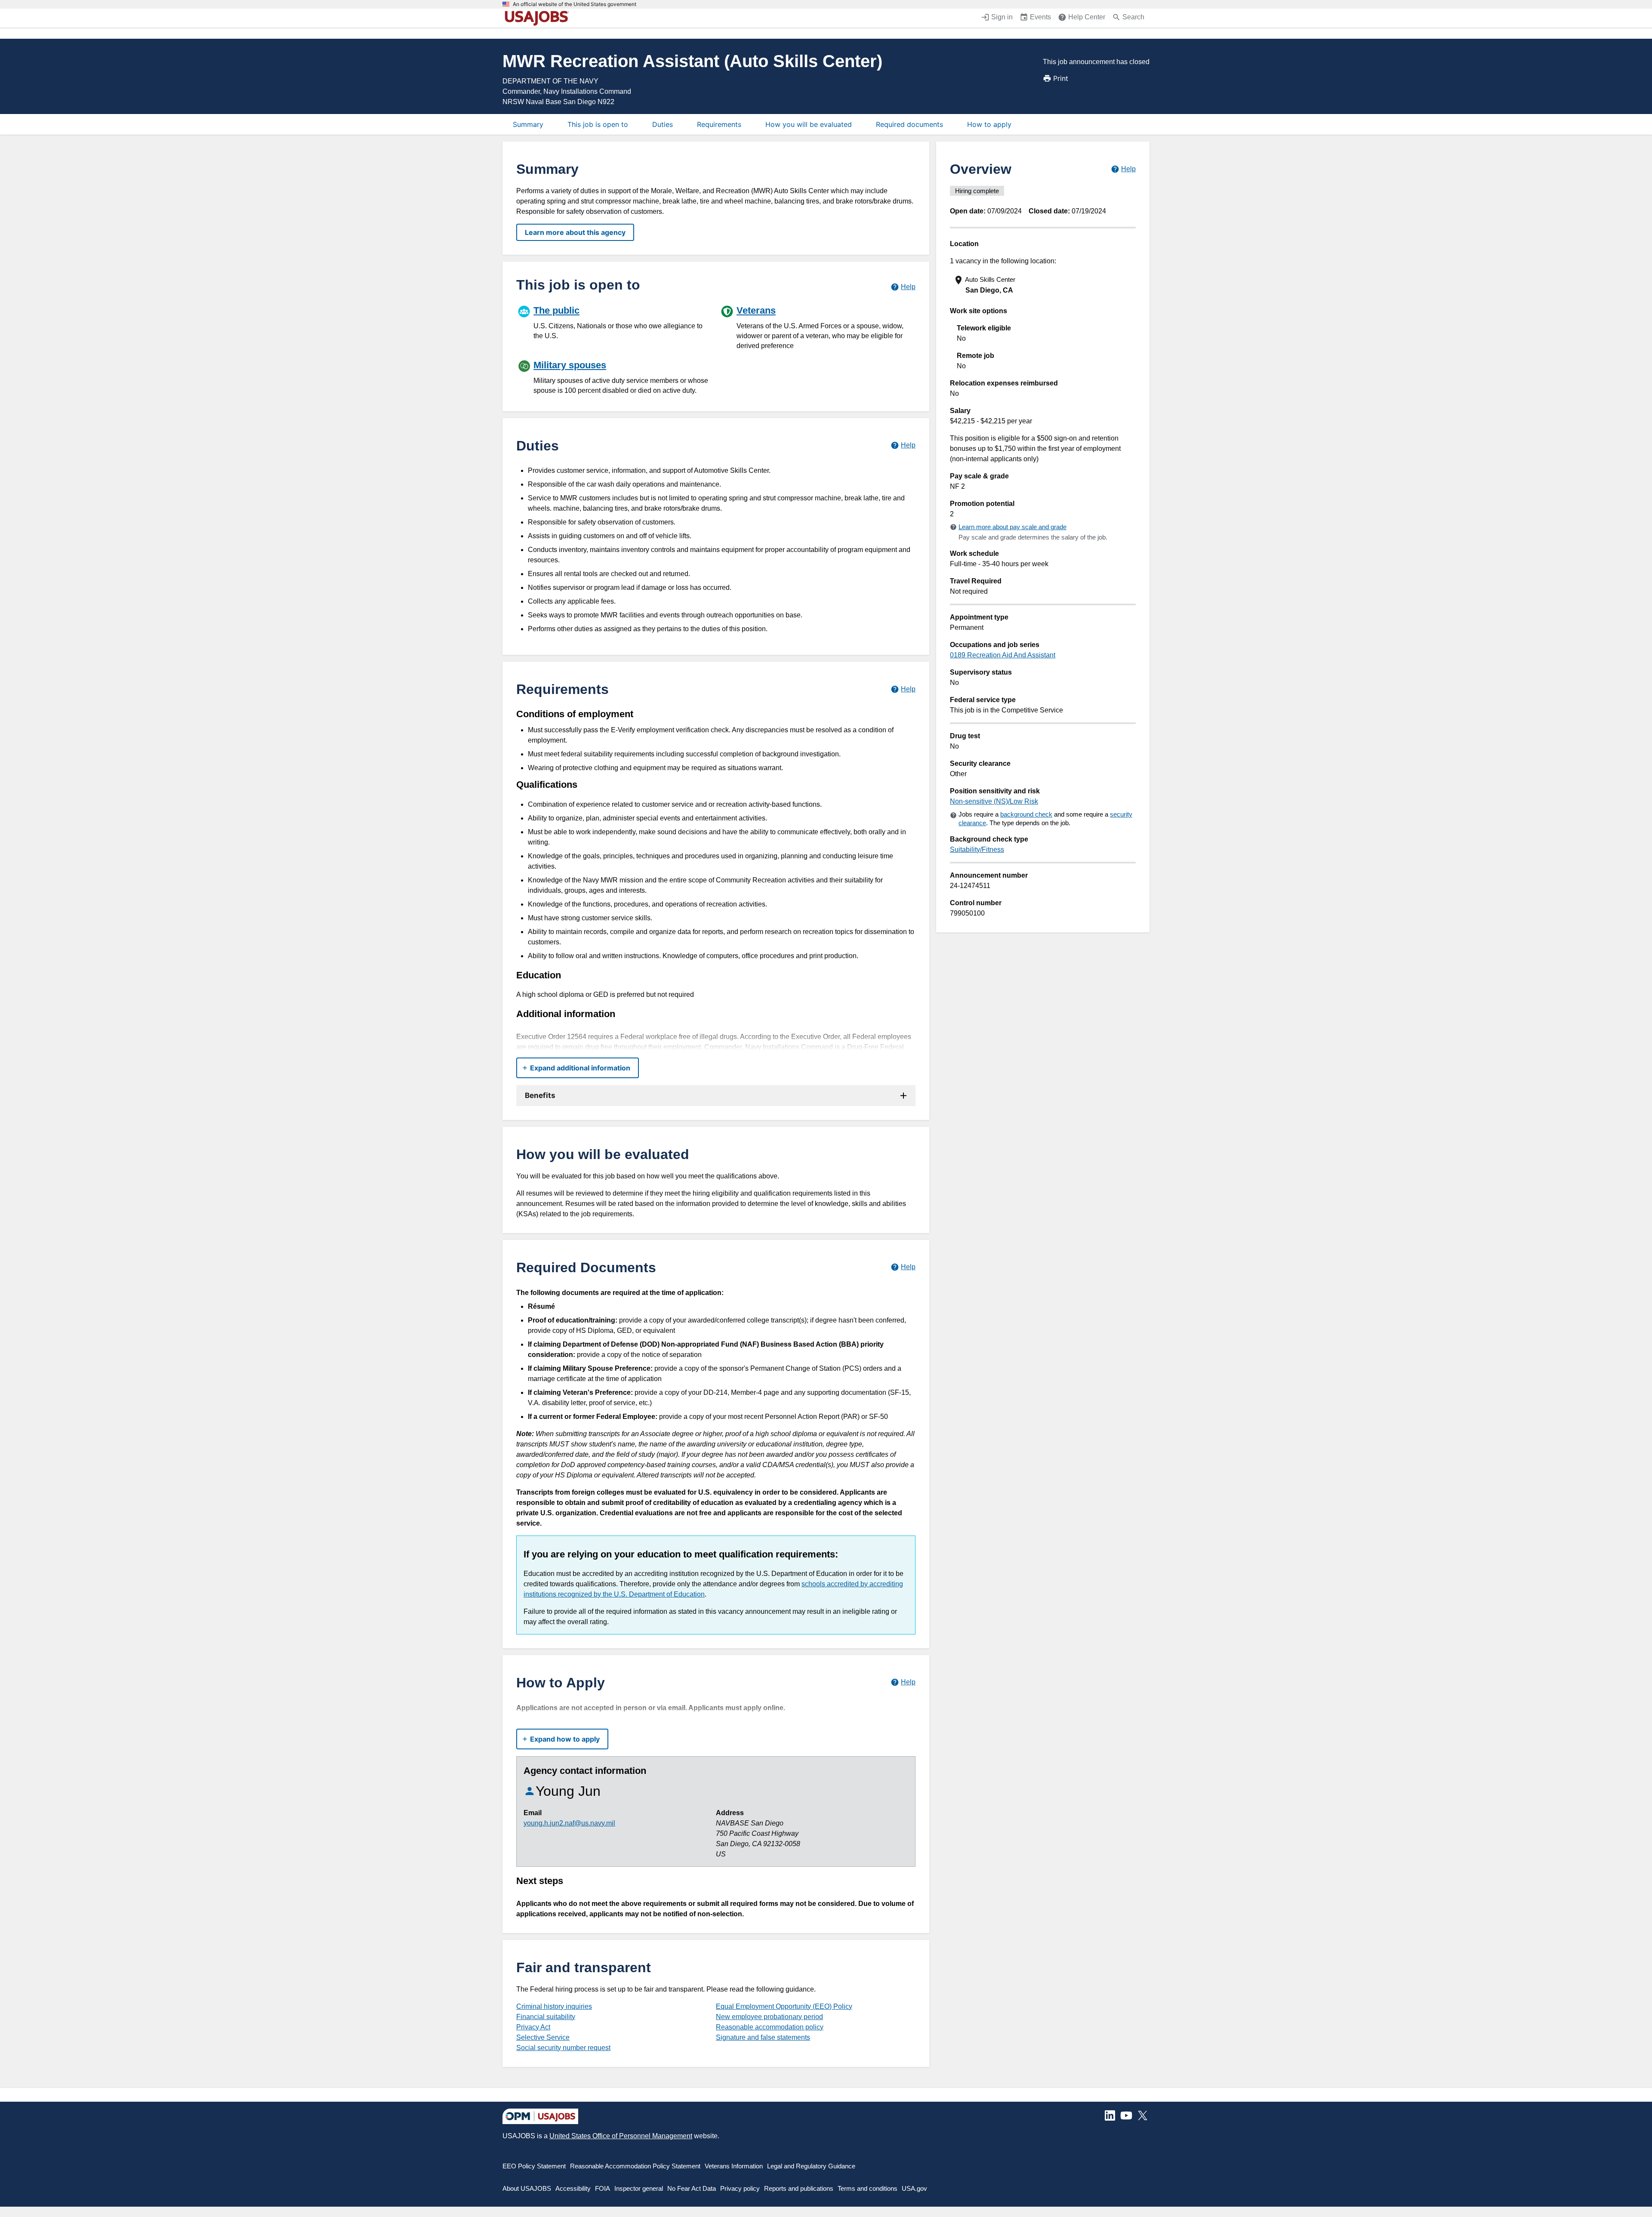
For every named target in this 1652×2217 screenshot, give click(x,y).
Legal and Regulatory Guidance (811, 2166)
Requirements (719, 124)
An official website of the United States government (575, 4)
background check (1026, 814)
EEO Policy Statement (534, 2166)
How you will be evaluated (809, 124)
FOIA (603, 2188)
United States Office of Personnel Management (621, 2136)
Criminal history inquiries (554, 2006)
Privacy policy (740, 2188)
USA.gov (914, 2188)
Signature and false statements (763, 2037)
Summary (528, 124)
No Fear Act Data (692, 2188)
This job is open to (598, 124)
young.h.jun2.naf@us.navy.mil (569, 1823)
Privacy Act (533, 2027)
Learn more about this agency (575, 232)
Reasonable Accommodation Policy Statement (635, 2166)
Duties (663, 124)
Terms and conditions (868, 2188)
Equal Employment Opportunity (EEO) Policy (784, 2006)
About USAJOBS (527, 2188)
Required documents (909, 124)
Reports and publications (799, 2188)
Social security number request (563, 2048)
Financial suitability (546, 2017)
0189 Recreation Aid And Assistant (1003, 655)
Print (1061, 78)
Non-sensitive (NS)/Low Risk (994, 801)
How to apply (989, 124)
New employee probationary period (769, 2017)
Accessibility (573, 2188)
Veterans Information (734, 2166)
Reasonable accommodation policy (770, 2027)
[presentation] (1044, 285)
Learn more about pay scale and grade (1012, 527)
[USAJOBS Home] (539, 18)
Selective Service (543, 2037)
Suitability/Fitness (977, 849)
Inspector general (639, 2188)
